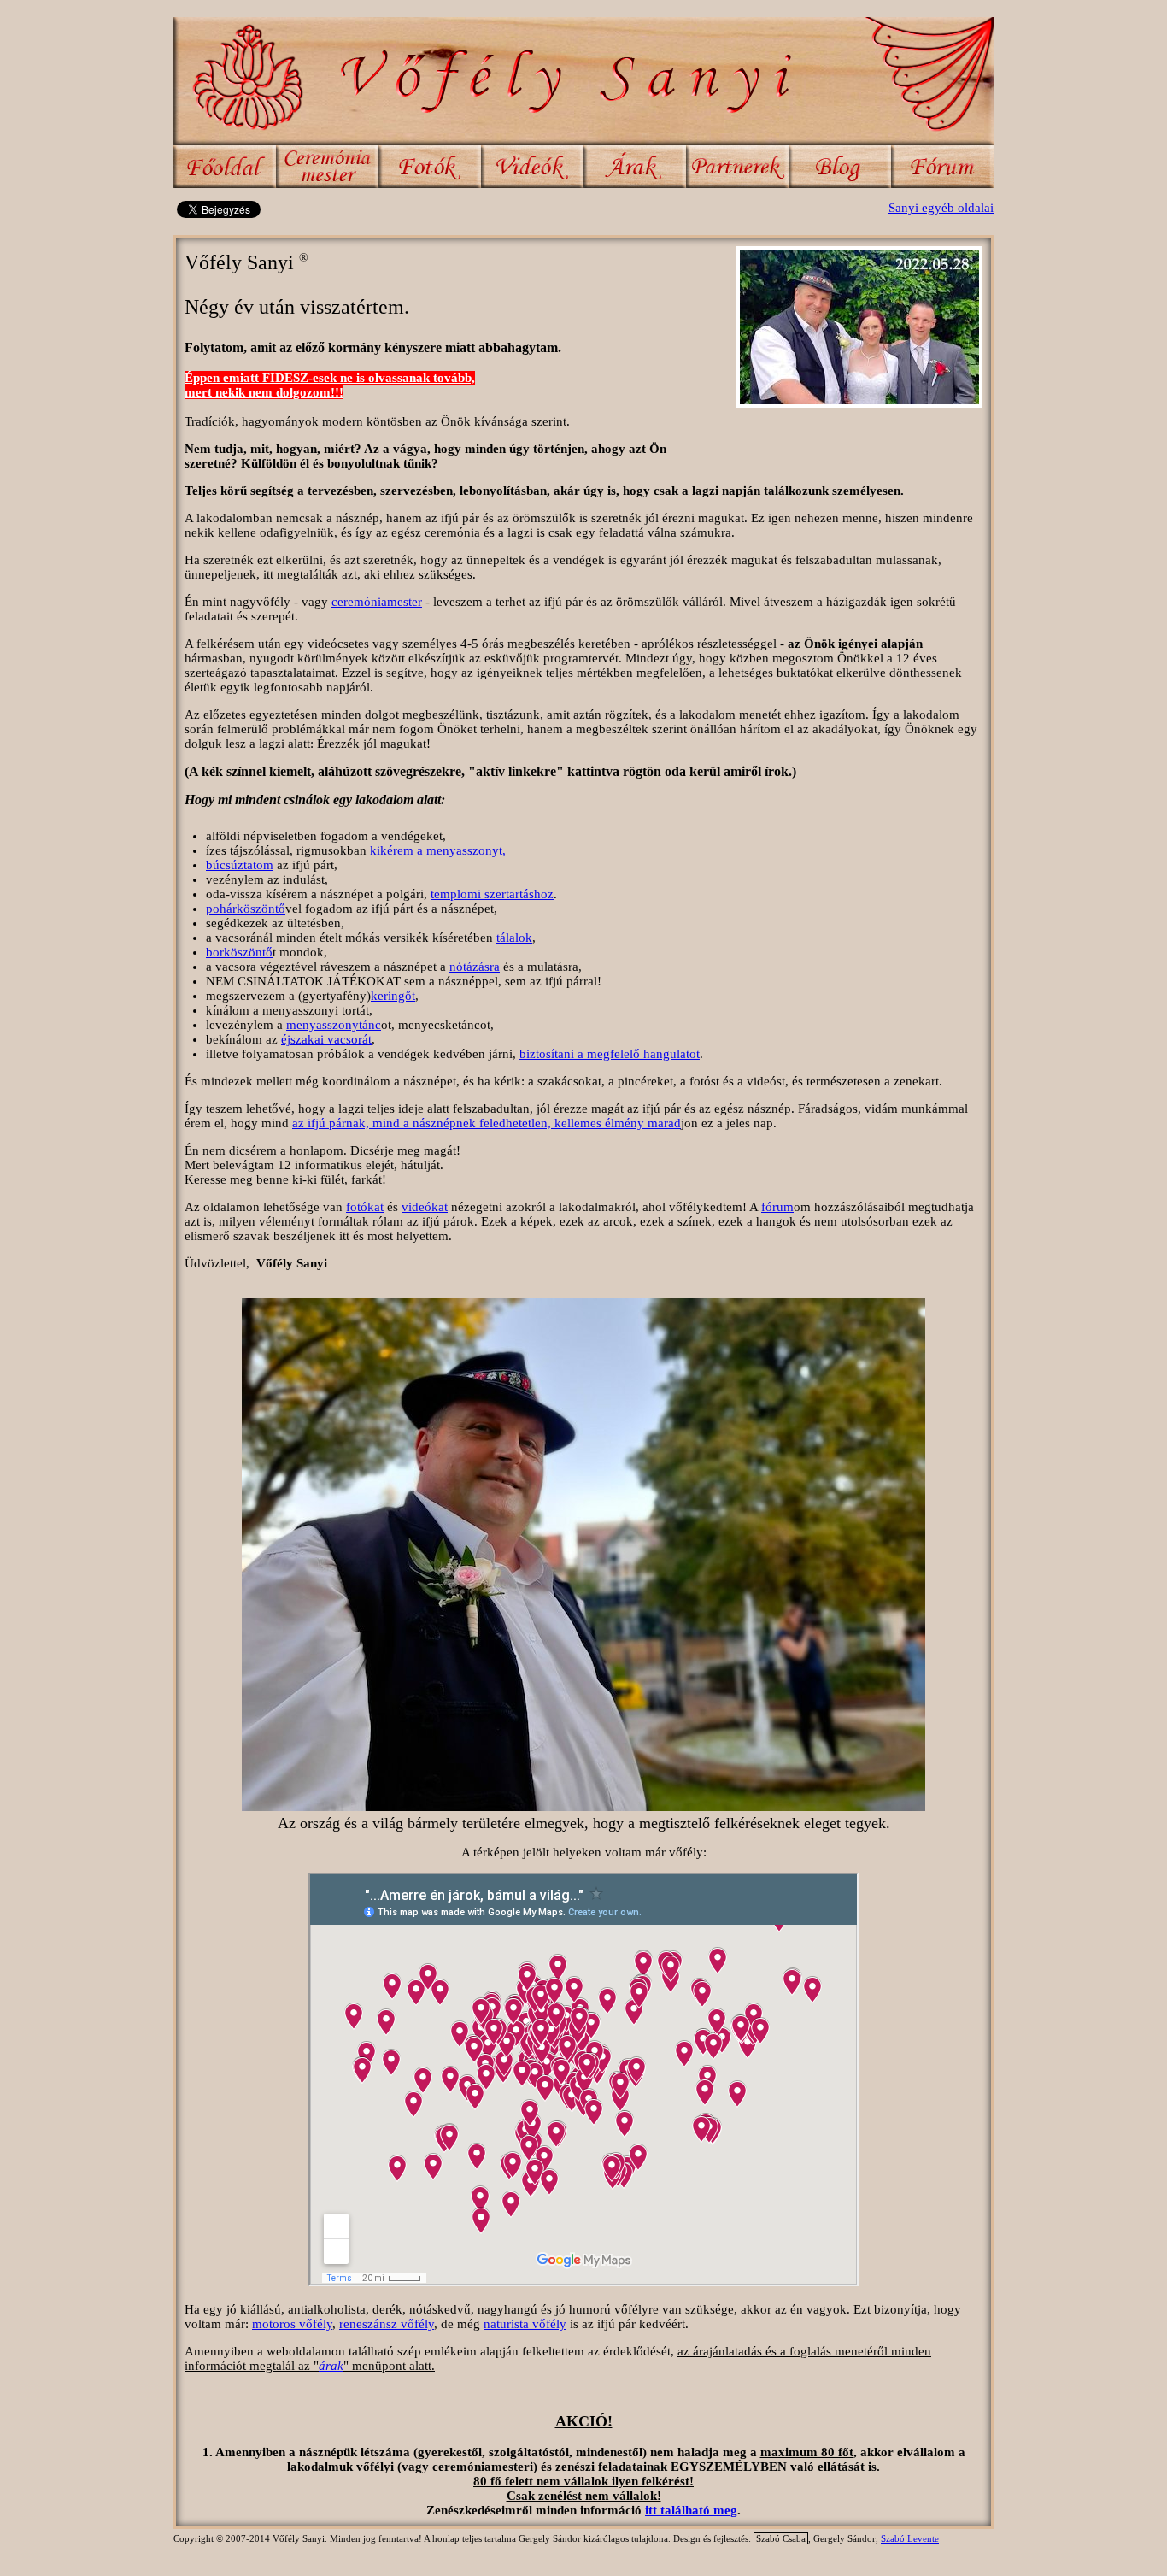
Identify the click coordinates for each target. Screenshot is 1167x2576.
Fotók (430, 167)
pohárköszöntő (246, 909)
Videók (532, 167)
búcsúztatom (240, 865)
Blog (840, 167)
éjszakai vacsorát (326, 1039)
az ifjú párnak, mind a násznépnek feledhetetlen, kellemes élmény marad (487, 1123)
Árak (635, 167)
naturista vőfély (525, 2324)
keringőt (393, 996)
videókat (425, 1207)
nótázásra (475, 967)
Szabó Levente (910, 2538)
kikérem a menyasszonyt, (438, 850)
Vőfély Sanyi (583, 81)
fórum (777, 1207)
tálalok (514, 938)
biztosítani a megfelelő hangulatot (610, 1054)
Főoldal (225, 167)
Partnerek (737, 167)
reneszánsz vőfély (387, 2324)
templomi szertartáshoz (492, 894)
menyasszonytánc (334, 1025)
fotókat (365, 1207)
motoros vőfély (292, 2324)
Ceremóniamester (327, 167)
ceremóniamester (377, 602)
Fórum (942, 167)
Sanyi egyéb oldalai (941, 208)
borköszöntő (239, 952)
